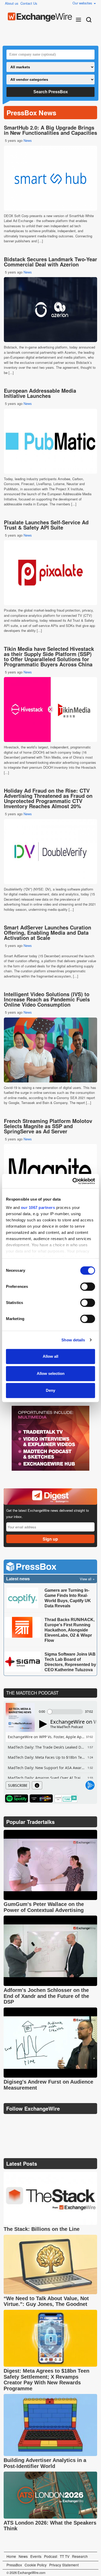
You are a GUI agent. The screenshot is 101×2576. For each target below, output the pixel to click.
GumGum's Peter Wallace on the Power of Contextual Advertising (44, 1907)
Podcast (51, 2556)
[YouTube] (8, 2122)
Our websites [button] (83, 3)
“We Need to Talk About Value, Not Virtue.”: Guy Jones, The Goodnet (46, 2301)
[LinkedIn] (46, 2122)
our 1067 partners (38, 1207)
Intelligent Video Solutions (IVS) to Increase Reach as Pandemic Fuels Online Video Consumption (47, 999)
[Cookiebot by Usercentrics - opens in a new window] (73, 1181)
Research (80, 2556)
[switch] (88, 1287)
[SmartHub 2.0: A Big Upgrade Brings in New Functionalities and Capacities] (51, 178)
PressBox (14, 2565)
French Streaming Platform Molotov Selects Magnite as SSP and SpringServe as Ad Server (48, 1126)
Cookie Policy (36, 2565)
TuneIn (66, 1798)
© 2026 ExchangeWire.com (26, 2573)
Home (11, 2556)
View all (86, 1579)
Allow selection (51, 1373)
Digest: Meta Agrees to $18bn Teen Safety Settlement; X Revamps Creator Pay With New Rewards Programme (46, 2380)
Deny (51, 1390)
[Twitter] (21, 2122)
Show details (73, 1340)
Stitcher (41, 1798)
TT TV (65, 2556)
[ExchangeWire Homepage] (40, 17)
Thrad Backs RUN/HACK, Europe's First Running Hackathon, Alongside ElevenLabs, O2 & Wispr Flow (70, 1630)
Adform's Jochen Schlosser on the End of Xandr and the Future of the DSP (46, 1996)
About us (12, 3)
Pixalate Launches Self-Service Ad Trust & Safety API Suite (46, 525)
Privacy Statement (64, 2565)
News (28, 140)
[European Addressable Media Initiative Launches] (51, 441)
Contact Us (29, 3)
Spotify (17, 1798)
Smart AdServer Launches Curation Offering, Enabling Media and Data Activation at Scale (48, 932)
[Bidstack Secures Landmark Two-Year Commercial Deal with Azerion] (51, 310)
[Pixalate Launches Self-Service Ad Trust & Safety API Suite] (51, 573)
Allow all (51, 1356)
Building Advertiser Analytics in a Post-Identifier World (45, 2463)
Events (36, 2556)
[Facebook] (34, 2122)
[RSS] (58, 2122)
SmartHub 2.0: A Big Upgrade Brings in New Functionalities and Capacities (51, 130)
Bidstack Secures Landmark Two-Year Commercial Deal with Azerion (51, 262)
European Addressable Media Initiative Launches (40, 393)
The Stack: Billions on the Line (42, 2229)
